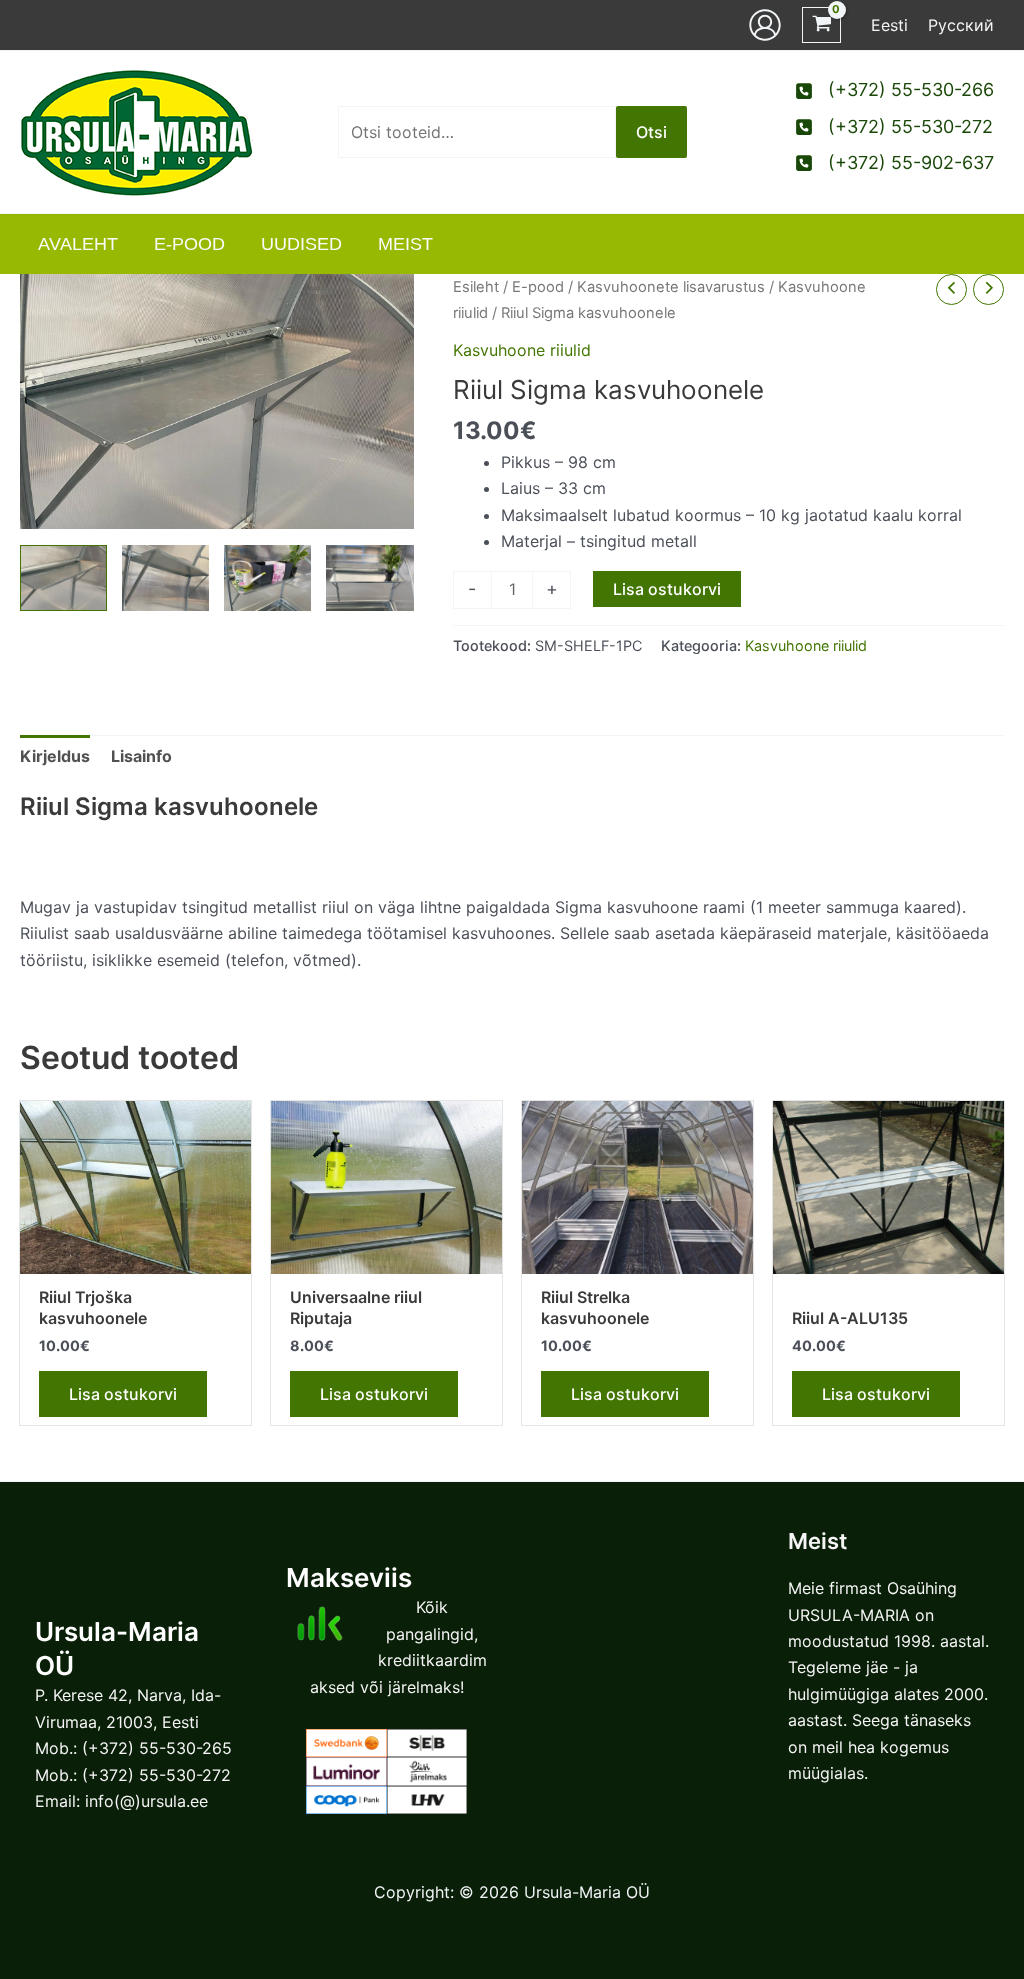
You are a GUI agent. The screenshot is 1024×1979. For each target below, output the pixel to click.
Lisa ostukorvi (667, 589)
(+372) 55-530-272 (156, 1775)
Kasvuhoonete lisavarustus (671, 287)
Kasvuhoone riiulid (522, 350)
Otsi (651, 132)
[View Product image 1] (63, 577)
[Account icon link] (765, 25)
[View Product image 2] (165, 577)
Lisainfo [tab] (141, 756)
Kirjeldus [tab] (55, 756)
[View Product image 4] (369, 577)
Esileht (476, 287)
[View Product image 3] (267, 577)
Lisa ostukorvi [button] (123, 1394)
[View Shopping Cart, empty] (821, 25)
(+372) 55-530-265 (157, 1748)
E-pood (538, 287)
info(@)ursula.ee (146, 1801)
